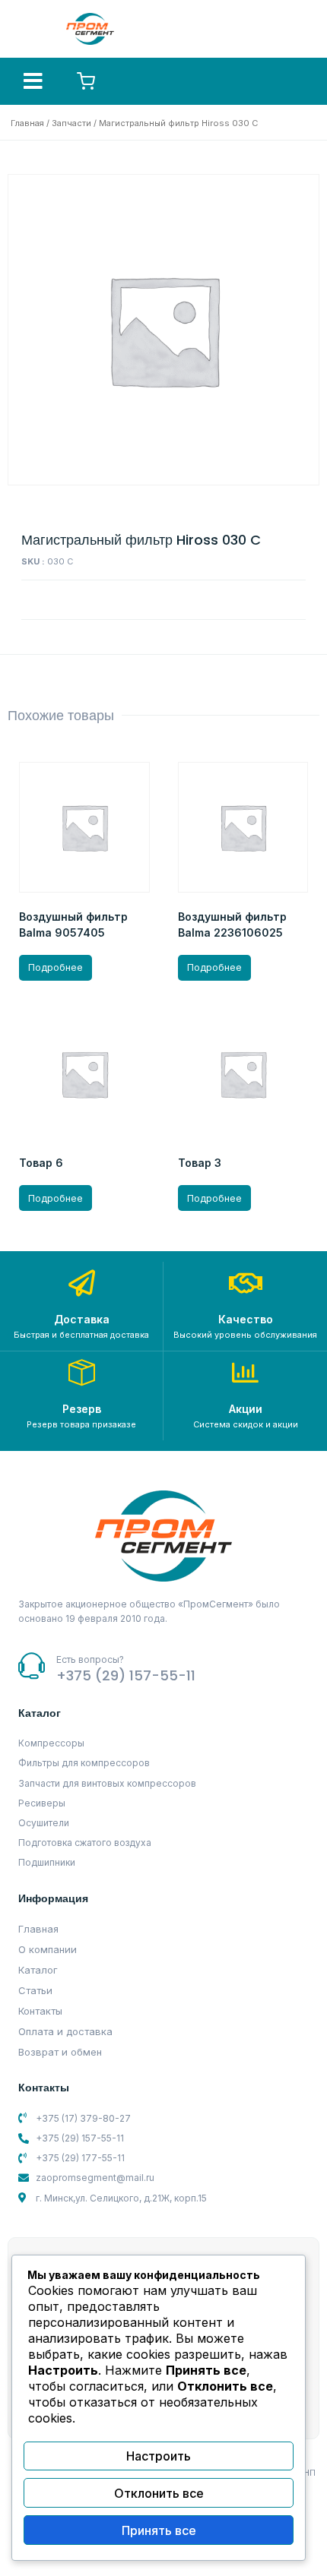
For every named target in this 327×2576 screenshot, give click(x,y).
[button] (33, 81)
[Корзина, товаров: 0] (86, 81)
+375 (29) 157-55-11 (126, 1675)
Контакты (40, 2011)
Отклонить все (159, 2493)
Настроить (159, 2456)
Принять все (159, 2530)
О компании (48, 1949)
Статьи (35, 1990)
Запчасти (71, 123)
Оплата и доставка (65, 2031)
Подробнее (56, 967)
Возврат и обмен (60, 2052)
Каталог (38, 1970)
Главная (27, 123)
